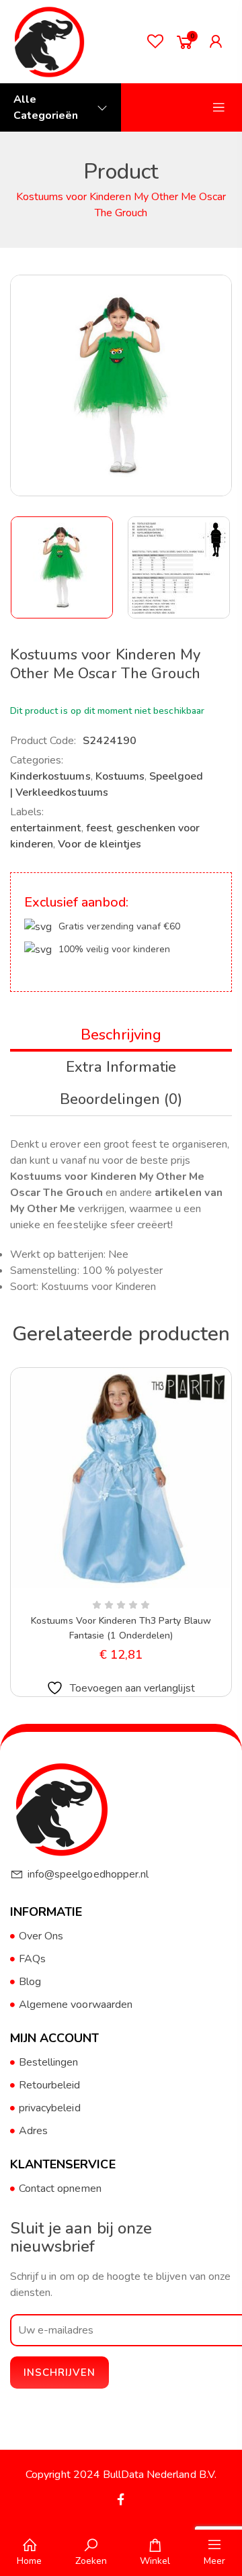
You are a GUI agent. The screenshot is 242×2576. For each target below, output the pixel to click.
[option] (63, 567)
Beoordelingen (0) (121, 1099)
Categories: (37, 760)
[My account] (219, 42)
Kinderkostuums (50, 776)
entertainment (46, 828)
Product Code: (43, 741)
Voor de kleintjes (99, 844)
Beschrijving (121, 1035)
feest (99, 828)
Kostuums (120, 776)
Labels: (27, 812)
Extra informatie (121, 1067)
